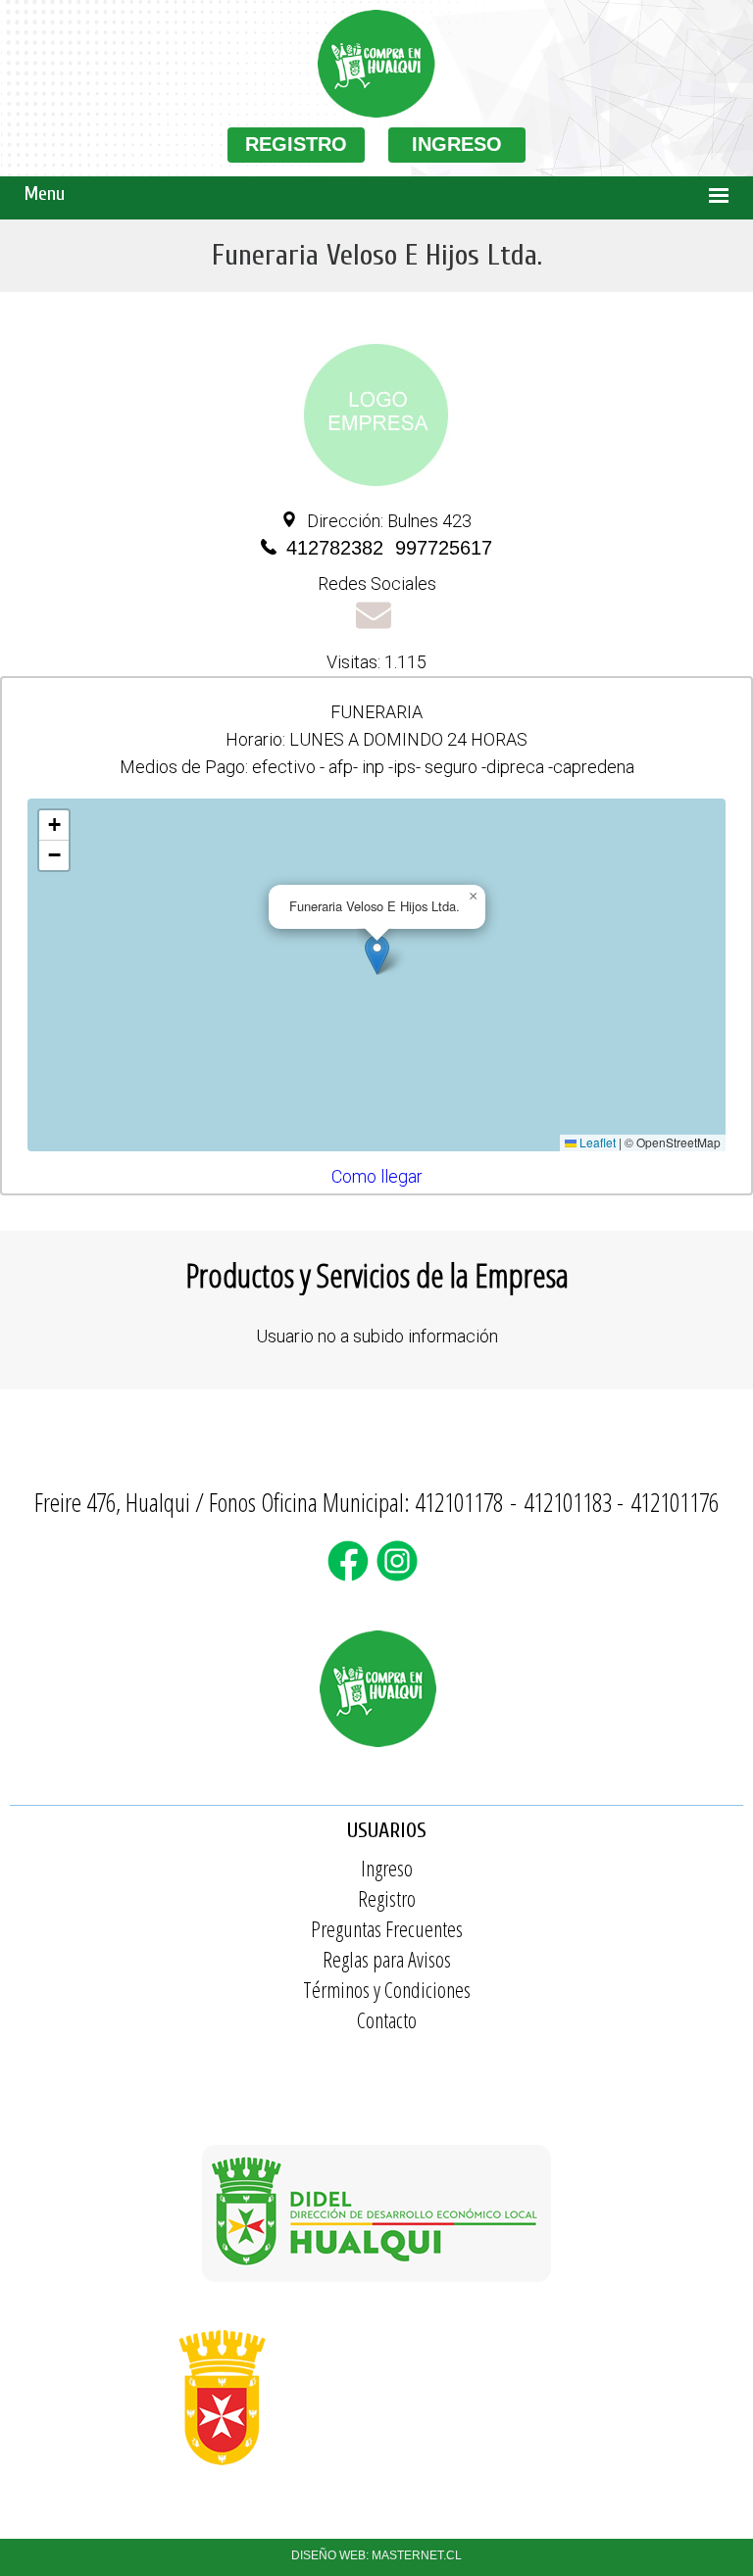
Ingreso (387, 1868)
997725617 (444, 548)
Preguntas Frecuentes (387, 1928)
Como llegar (377, 1176)
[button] (377, 955)
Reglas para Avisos (387, 1959)
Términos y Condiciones (387, 1989)
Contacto (387, 2019)
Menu (45, 194)
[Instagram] (401, 1573)
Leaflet (596, 1142)
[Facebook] (352, 1573)
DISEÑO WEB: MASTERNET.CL (376, 2555)
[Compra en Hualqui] (376, 113)
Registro (387, 1898)
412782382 (335, 548)
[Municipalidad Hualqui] (376, 2475)
